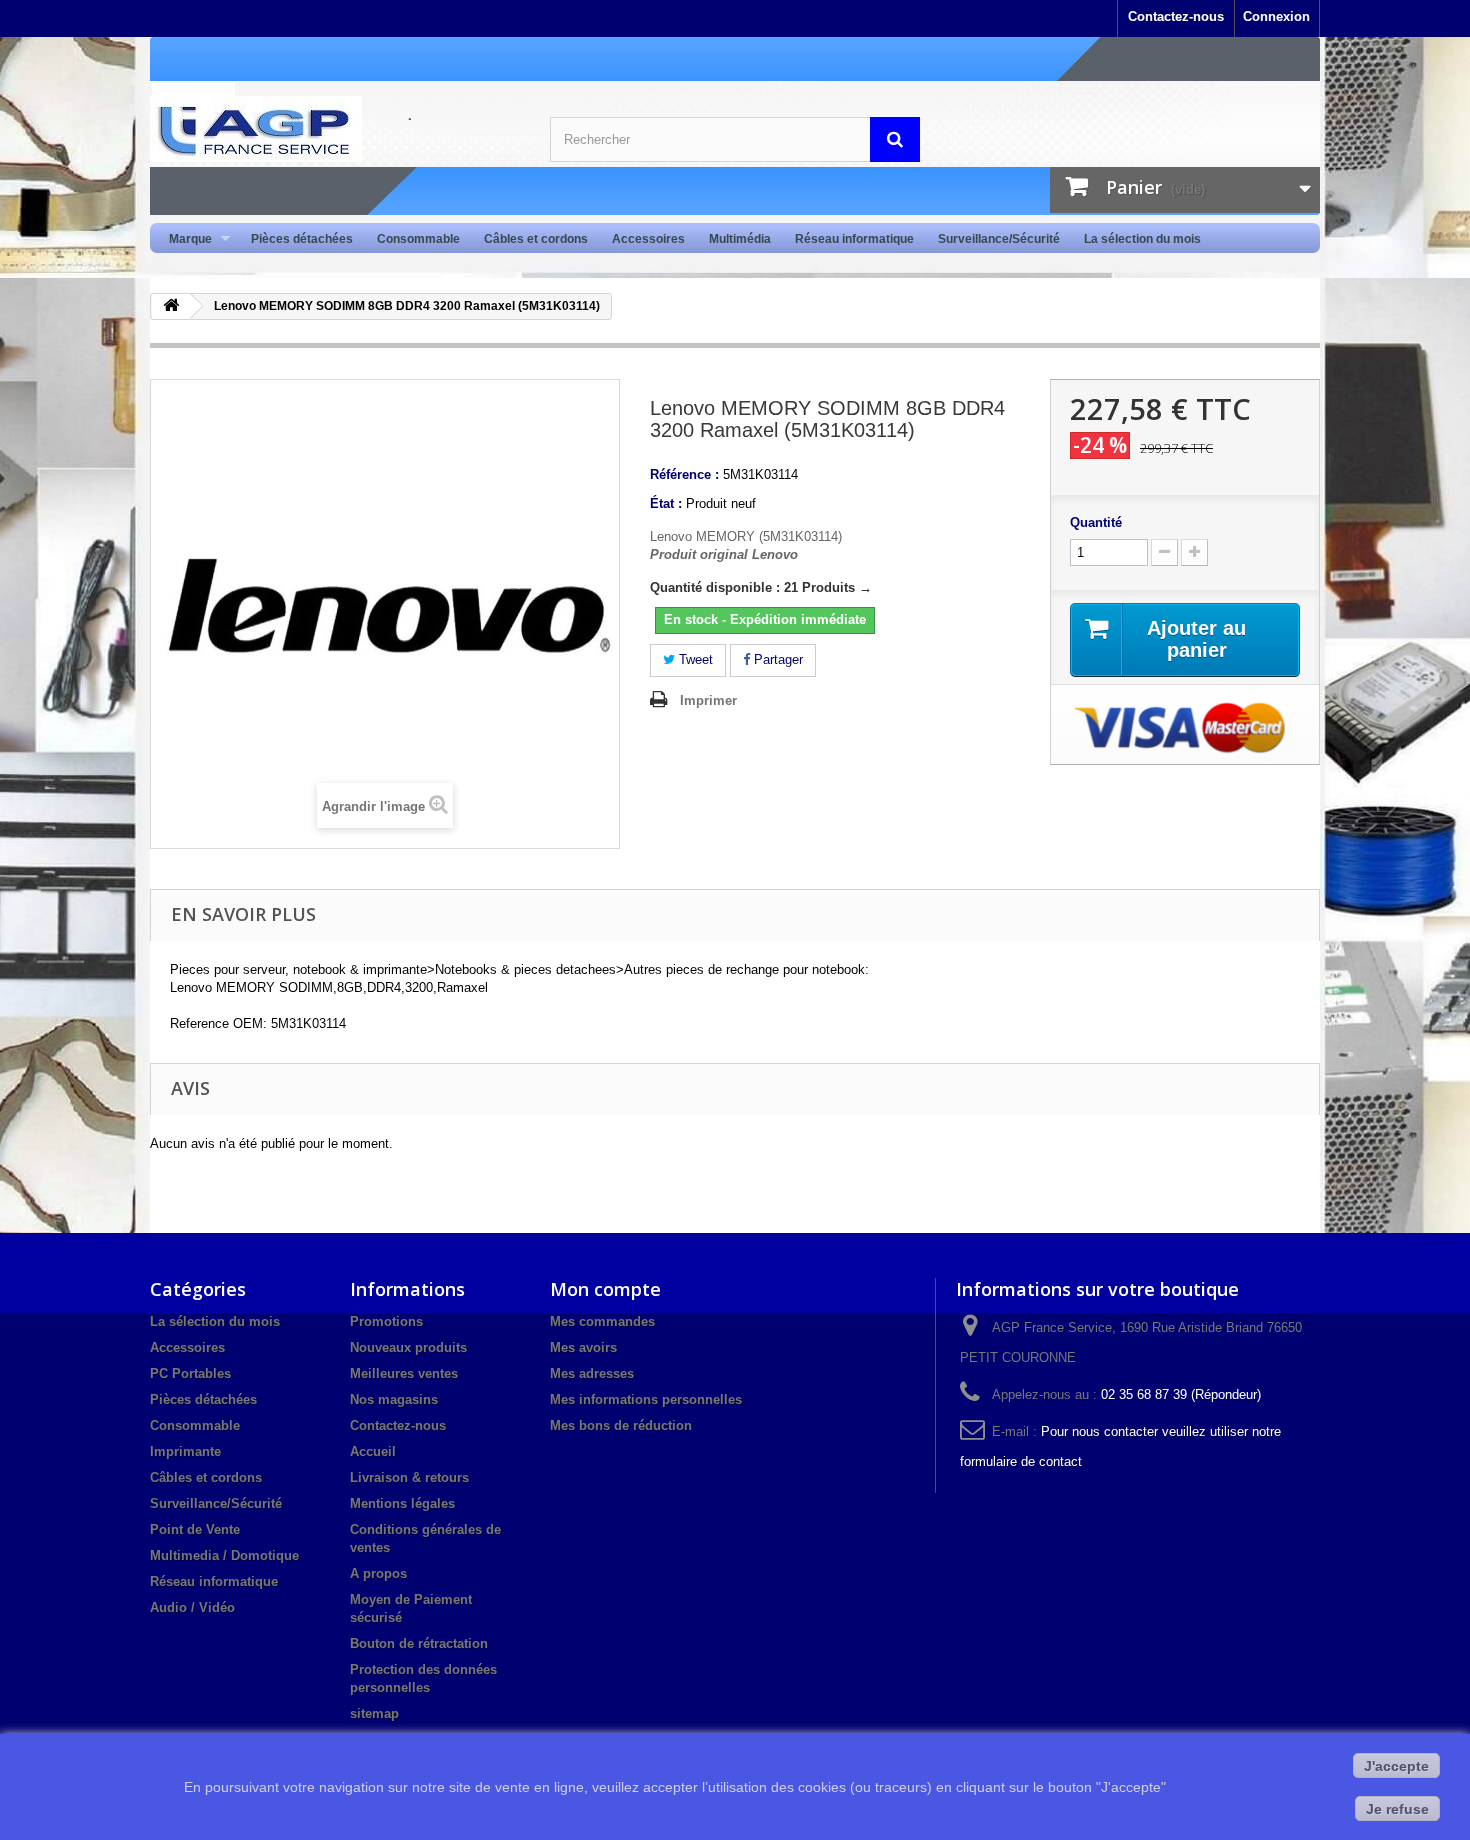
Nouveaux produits (408, 1347)
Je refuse (1397, 1809)
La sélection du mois (1142, 239)
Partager (776, 659)
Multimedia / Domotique (224, 1555)
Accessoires (648, 239)
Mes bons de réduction (621, 1425)
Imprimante (185, 1451)
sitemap (374, 1713)
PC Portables (190, 1373)
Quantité (1096, 522)
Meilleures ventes (404, 1373)
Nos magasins (394, 1399)
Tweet (694, 659)
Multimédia (740, 239)
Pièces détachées (302, 239)
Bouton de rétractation (419, 1643)
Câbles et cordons (536, 239)
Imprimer (708, 700)
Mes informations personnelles (646, 1399)
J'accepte (1396, 1766)
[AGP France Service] (335, 129)
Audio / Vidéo (192, 1607)
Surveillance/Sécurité (999, 239)
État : (666, 503)
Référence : (684, 474)
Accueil (373, 1451)
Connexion (1276, 16)
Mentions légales (402, 1503)
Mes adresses (592, 1373)
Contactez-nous (1176, 16)
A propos (378, 1573)
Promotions (386, 1321)
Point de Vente (195, 1529)
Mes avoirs (583, 1347)
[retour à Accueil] (171, 306)
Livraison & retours (409, 1477)
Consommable (418, 239)
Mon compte (605, 1289)
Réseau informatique (854, 239)
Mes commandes (602, 1321)
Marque (184, 239)
